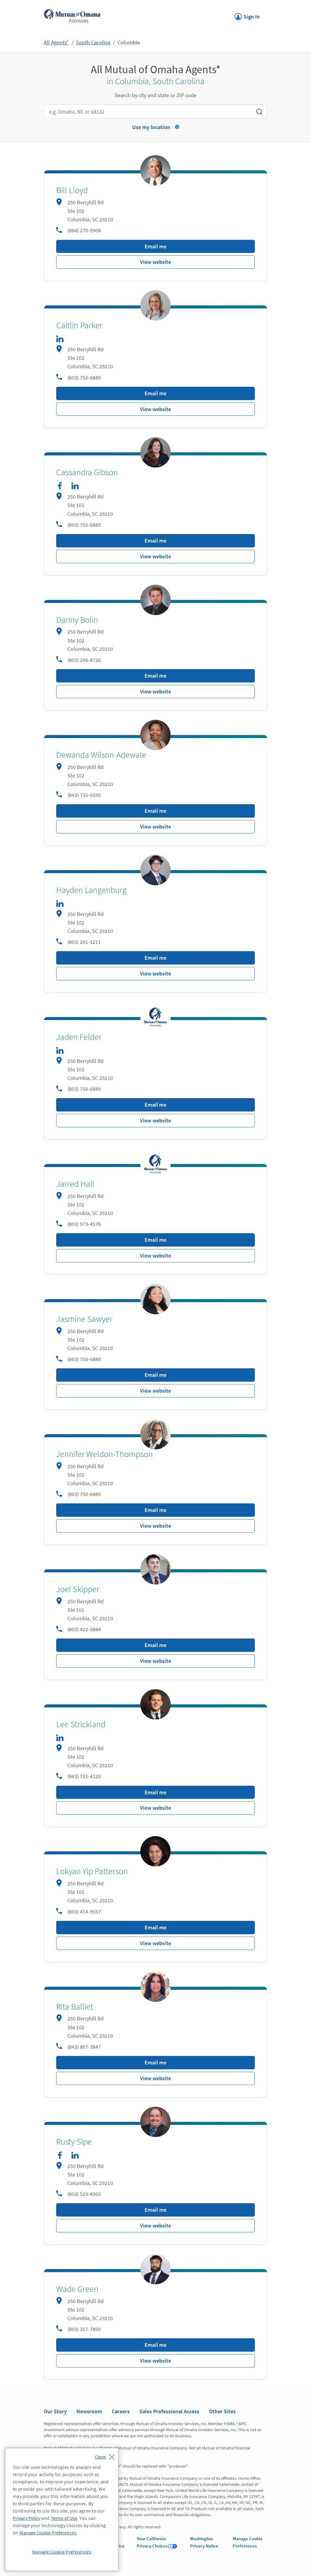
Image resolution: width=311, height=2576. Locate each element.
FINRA (229, 2424)
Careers (121, 2411)
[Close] (106, 2455)
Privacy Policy (27, 2518)
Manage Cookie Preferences (48, 2533)
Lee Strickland (81, 1724)
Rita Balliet (75, 2007)
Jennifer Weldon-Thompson (104, 1454)
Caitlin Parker (79, 325)
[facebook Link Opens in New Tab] (60, 486)
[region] (62, 2510)
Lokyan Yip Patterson (92, 1871)
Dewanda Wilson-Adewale (101, 755)
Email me (155, 246)
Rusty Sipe (74, 2142)
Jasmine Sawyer (84, 1319)
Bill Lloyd (72, 190)
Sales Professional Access (169, 2411)
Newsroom (89, 2411)
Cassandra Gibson (87, 472)
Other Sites (222, 2411)
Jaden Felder (79, 1037)
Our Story (55, 2411)
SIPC (242, 2424)
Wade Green (77, 2289)
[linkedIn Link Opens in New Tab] (60, 339)
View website (155, 262)
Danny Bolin (77, 620)
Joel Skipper (78, 1589)
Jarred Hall (75, 1184)
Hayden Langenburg (91, 890)
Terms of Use (64, 2518)
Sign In (247, 15)
